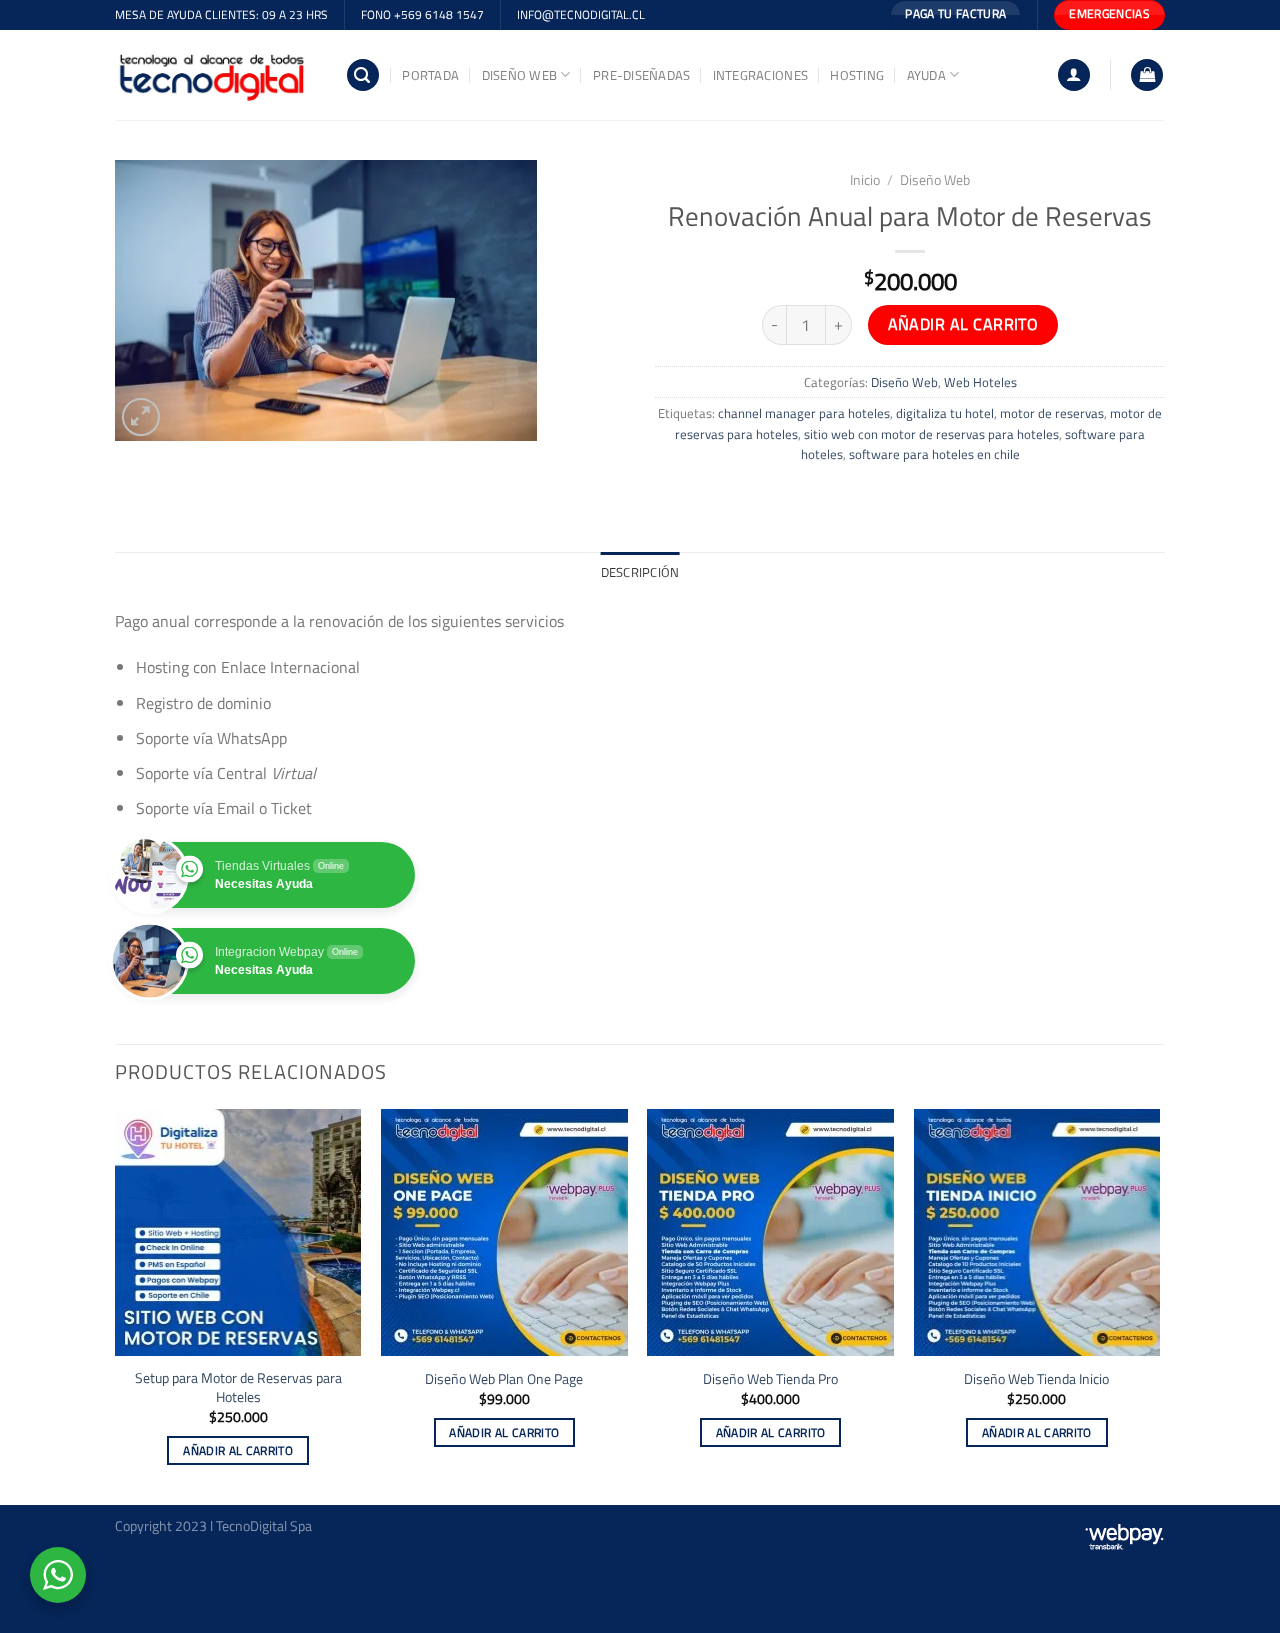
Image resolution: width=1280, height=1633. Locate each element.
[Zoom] (141, 417)
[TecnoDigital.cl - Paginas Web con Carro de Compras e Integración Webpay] (215, 75)
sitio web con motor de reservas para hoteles (931, 434)
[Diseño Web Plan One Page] (504, 1232)
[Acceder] (1074, 75)
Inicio (865, 180)
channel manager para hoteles (804, 413)
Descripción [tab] (640, 572)
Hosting (857, 75)
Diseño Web (520, 75)
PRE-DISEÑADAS (641, 75)
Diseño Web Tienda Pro (770, 1379)
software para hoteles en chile (934, 454)
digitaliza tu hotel (945, 413)
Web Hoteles (980, 382)
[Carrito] (1147, 75)
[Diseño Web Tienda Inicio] (1037, 1232)
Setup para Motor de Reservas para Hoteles (238, 1387)
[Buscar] (363, 75)
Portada (430, 75)
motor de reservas (1052, 413)
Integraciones (760, 75)
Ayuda (926, 75)
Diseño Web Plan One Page (504, 1379)
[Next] (1159, 1305)
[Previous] (116, 1305)
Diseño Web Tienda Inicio (1036, 1379)
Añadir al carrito (963, 324)
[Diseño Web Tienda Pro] (770, 1232)
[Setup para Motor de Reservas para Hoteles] (238, 1232)
